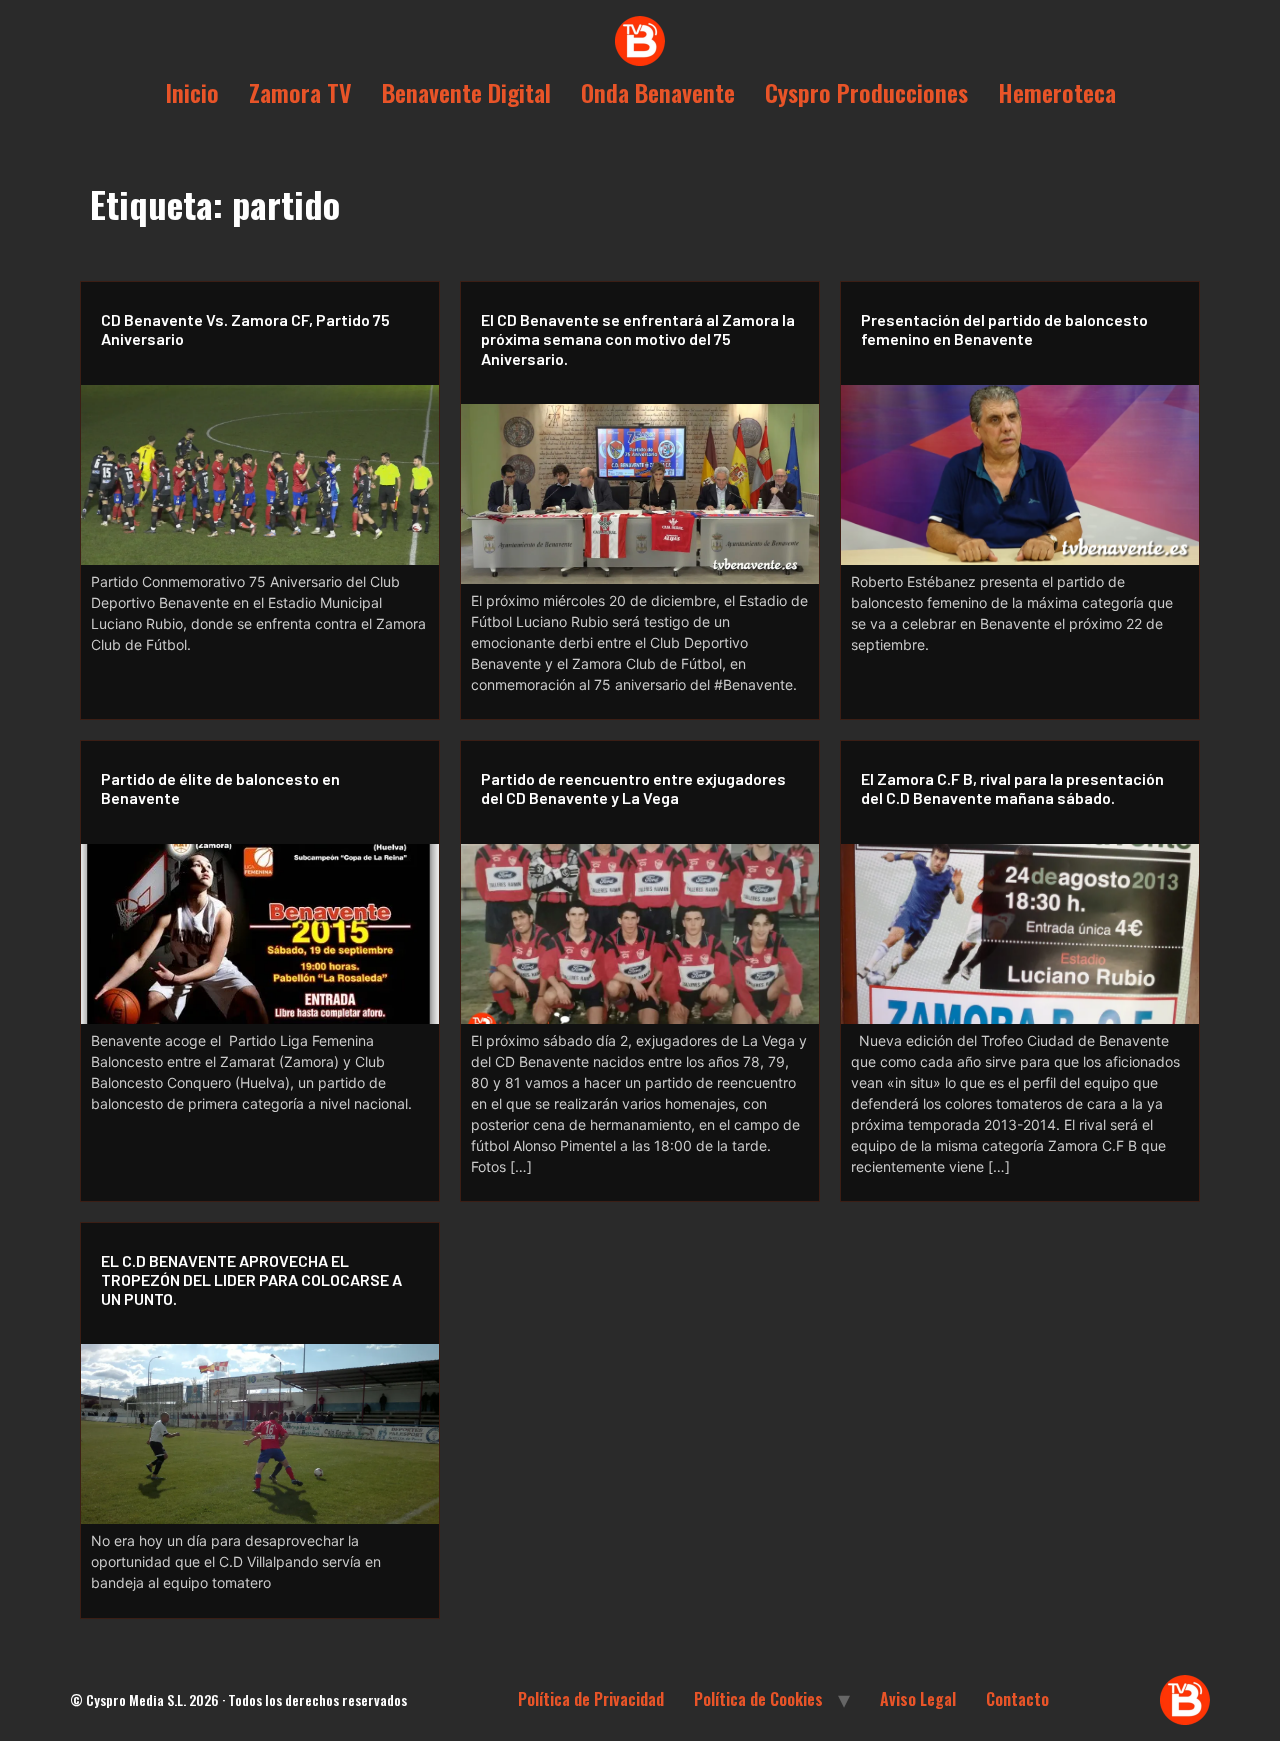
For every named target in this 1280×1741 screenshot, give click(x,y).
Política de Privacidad (591, 1699)
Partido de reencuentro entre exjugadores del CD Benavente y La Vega (633, 788)
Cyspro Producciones (866, 92)
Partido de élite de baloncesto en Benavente (220, 788)
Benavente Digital (466, 92)
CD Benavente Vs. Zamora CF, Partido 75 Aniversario (245, 329)
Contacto (1017, 1699)
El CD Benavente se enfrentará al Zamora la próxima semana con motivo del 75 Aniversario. (638, 338)
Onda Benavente (658, 92)
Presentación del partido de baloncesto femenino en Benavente (1004, 329)
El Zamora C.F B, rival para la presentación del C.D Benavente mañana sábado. (1012, 788)
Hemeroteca (1057, 92)
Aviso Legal (918, 1699)
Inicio (192, 92)
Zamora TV (300, 92)
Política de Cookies (758, 1699)
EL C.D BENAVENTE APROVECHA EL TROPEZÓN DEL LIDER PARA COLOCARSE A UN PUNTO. (251, 1279)
